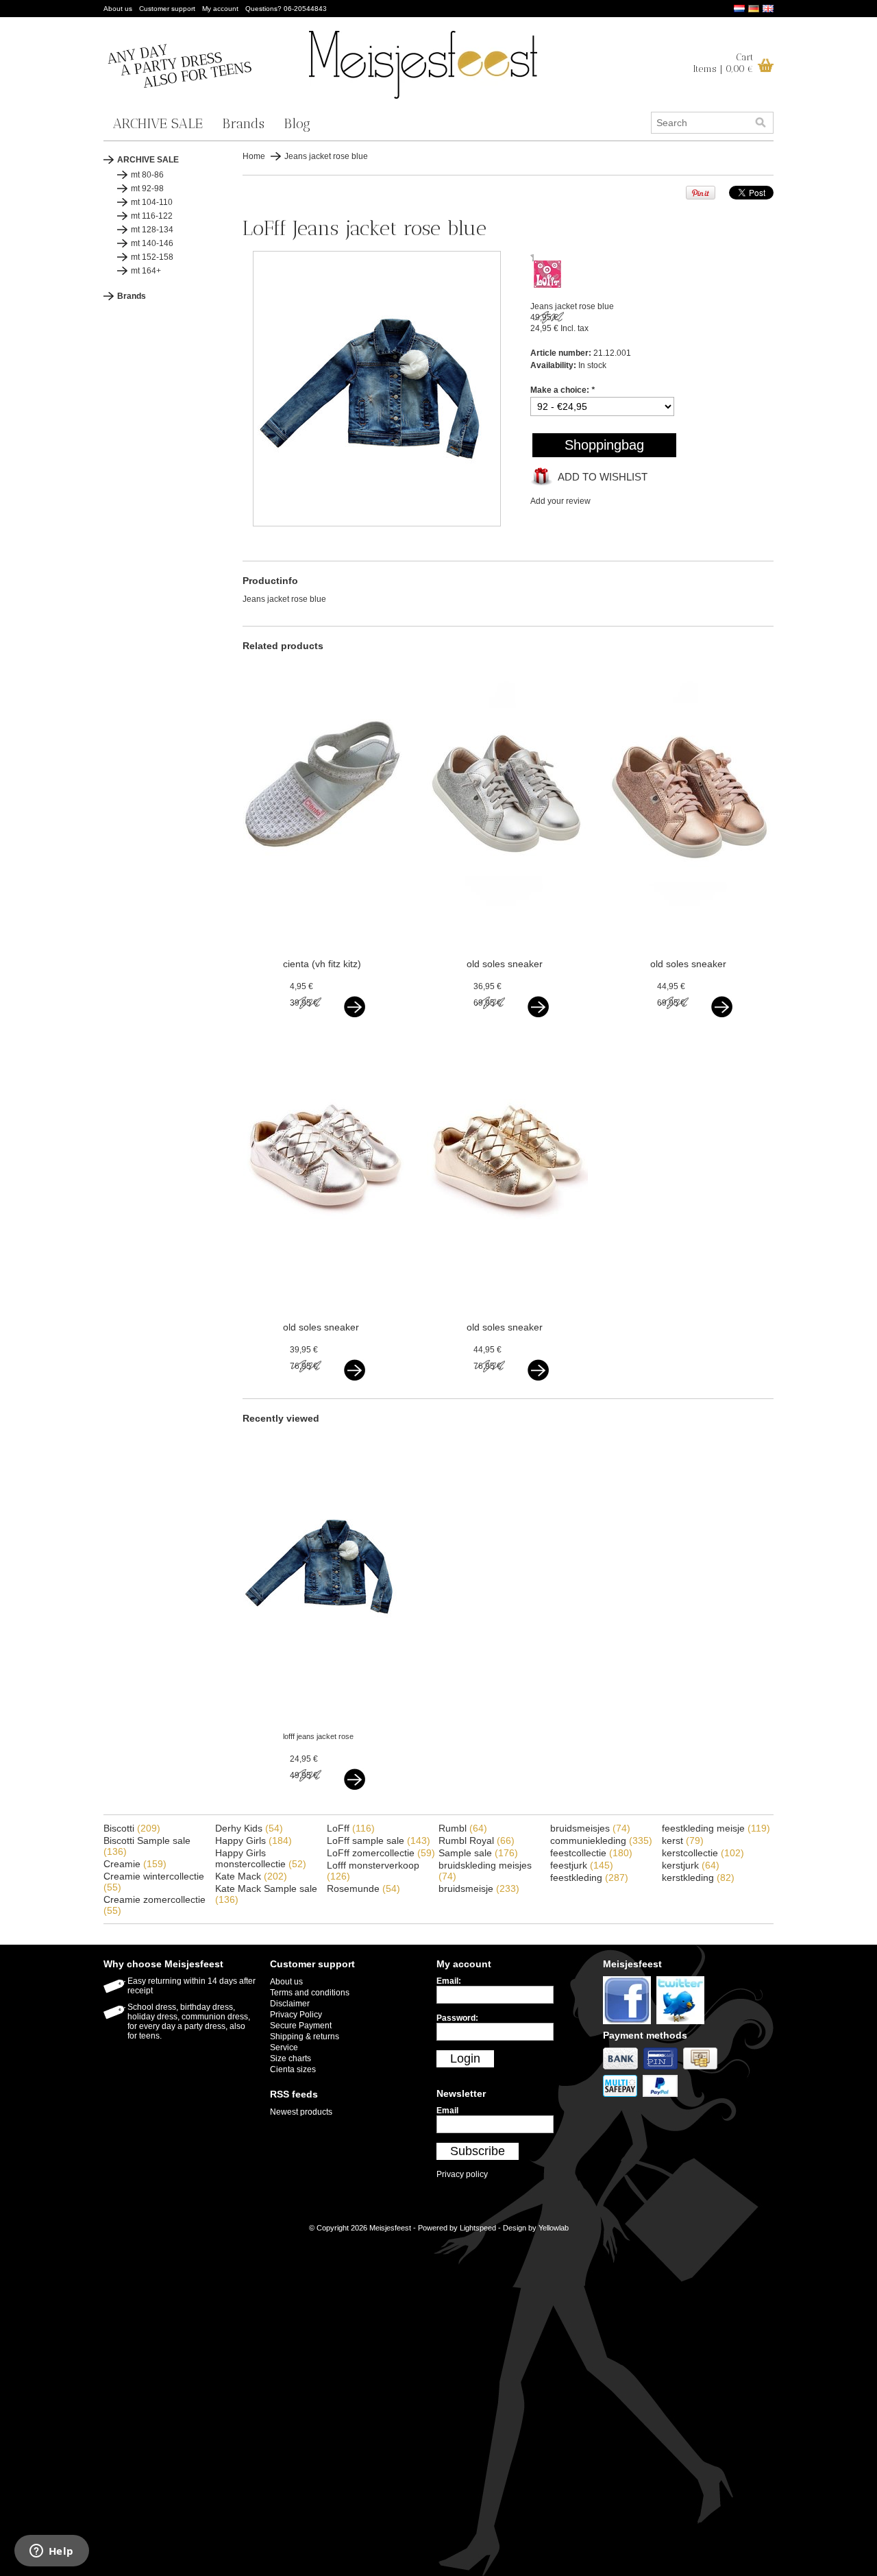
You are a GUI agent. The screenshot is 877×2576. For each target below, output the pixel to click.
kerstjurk (691, 1865)
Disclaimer (290, 2004)
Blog (297, 123)
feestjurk (582, 1865)
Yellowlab (554, 2228)
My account (220, 9)
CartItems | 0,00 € (723, 63)
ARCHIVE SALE (158, 123)
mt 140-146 (152, 243)
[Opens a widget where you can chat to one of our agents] (51, 2552)
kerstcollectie (703, 1853)
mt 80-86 (147, 175)
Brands (243, 123)
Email (447, 2111)
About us (118, 9)
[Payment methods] (623, 2070)
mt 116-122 (152, 216)
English (768, 9)
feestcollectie (591, 1853)
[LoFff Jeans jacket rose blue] (377, 524)
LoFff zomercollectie (381, 1853)
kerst (683, 1840)
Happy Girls (254, 1840)
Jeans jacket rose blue (326, 156)
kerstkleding (698, 1878)
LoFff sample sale (379, 1840)
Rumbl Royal (477, 1840)
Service (284, 2048)
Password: (457, 2018)
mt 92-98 (147, 189)
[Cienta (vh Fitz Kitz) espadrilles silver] (324, 927)
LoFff (351, 1828)
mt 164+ (146, 271)
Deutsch (754, 9)
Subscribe (478, 2151)
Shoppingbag (604, 445)
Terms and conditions (310, 1993)
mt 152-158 (152, 257)
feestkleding (589, 1878)
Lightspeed (478, 2228)
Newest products (301, 2112)
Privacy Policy (296, 2015)
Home (254, 156)
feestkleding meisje (716, 1828)
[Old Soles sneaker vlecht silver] (324, 1290)
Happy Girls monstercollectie (261, 1858)
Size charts (291, 2058)
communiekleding (601, 1840)
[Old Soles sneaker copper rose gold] (691, 927)
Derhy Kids (249, 1828)
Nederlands (739, 9)
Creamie (135, 1864)
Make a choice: (563, 390)
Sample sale (478, 1853)
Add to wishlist (603, 477)
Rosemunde (363, 1888)
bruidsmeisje (479, 1888)
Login (465, 2058)
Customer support (167, 9)
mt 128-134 (152, 230)
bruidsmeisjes (590, 1828)
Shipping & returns (305, 2037)
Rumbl (463, 1828)
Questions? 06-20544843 (286, 9)
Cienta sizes (293, 2069)
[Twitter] (682, 2025)
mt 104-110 (152, 202)
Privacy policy (462, 2174)
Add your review (560, 501)
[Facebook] (630, 2025)
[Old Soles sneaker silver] (507, 927)
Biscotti (132, 1828)
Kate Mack (251, 1876)
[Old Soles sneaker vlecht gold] (507, 1290)
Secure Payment (301, 2026)
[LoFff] (547, 285)
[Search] (761, 123)
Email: (449, 1981)
